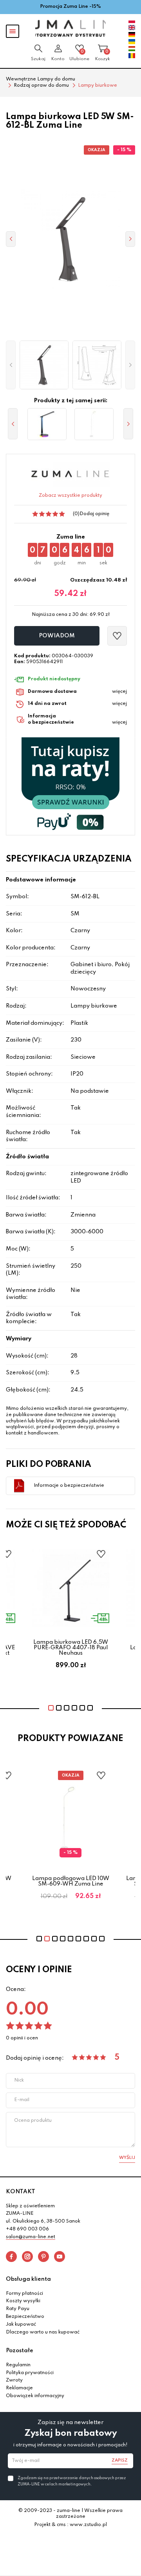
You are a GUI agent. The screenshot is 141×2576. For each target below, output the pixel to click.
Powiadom (57, 636)
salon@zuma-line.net (31, 2237)
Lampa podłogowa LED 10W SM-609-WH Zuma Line (71, 1881)
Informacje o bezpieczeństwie (69, 1486)
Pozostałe (20, 2351)
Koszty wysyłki (23, 2301)
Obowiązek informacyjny (35, 2396)
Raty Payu (18, 2309)
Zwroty (14, 2380)
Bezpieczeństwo (25, 2317)
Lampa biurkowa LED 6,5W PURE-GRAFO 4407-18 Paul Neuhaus (71, 1648)
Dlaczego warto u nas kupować (43, 2332)
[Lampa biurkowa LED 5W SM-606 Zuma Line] (47, 424)
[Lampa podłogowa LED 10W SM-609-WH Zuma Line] (94, 424)
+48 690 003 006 (27, 2229)
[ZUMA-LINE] (70, 28)
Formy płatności (24, 2294)
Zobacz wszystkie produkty (70, 496)
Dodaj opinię (94, 514)
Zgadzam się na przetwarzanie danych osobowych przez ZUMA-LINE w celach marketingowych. (72, 2481)
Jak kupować (21, 2324)
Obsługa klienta (28, 2279)
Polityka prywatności (30, 2373)
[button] (11, 365)
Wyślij (127, 2158)
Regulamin (18, 2365)
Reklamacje (19, 2388)
